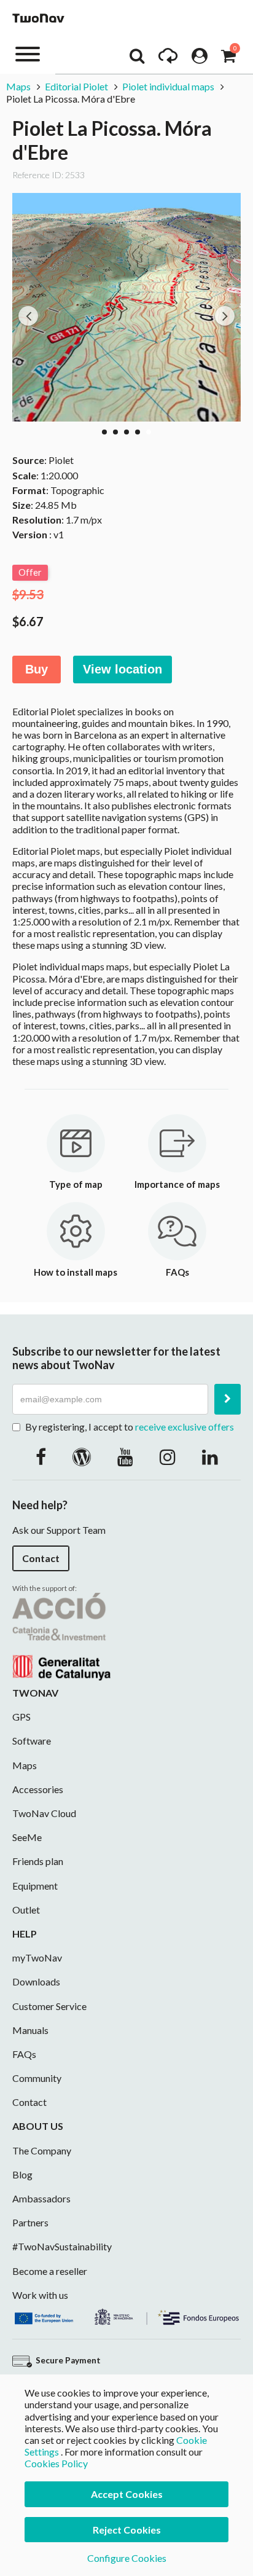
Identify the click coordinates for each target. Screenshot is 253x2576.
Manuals (30, 2030)
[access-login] (200, 59)
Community (37, 2078)
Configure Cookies (127, 2558)
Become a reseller (50, 2271)
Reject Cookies (127, 2530)
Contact (41, 1558)
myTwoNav (37, 1958)
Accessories (38, 1789)
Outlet (26, 1910)
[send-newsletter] (228, 1399)
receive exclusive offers (185, 1427)
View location (123, 669)
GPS (21, 1717)
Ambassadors (41, 2198)
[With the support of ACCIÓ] (61, 1636)
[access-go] (168, 59)
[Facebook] (41, 1456)
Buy (37, 669)
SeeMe (27, 1837)
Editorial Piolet (76, 86)
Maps (18, 86)
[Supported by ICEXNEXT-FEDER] (126, 2315)
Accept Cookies (127, 2494)
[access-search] (137, 59)
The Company (42, 2150)
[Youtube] (125, 1456)
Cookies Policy (56, 2463)
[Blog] (82, 1456)
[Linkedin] (210, 1456)
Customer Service (49, 2006)
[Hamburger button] (28, 53)
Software (32, 1741)
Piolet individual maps (168, 86)
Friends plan (38, 1861)
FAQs (24, 2054)
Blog (22, 2174)
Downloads (36, 1981)
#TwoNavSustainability (62, 2246)
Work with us (40, 2295)
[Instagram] (168, 1456)
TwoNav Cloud (44, 1813)
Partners (30, 2222)
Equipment (35, 1886)
